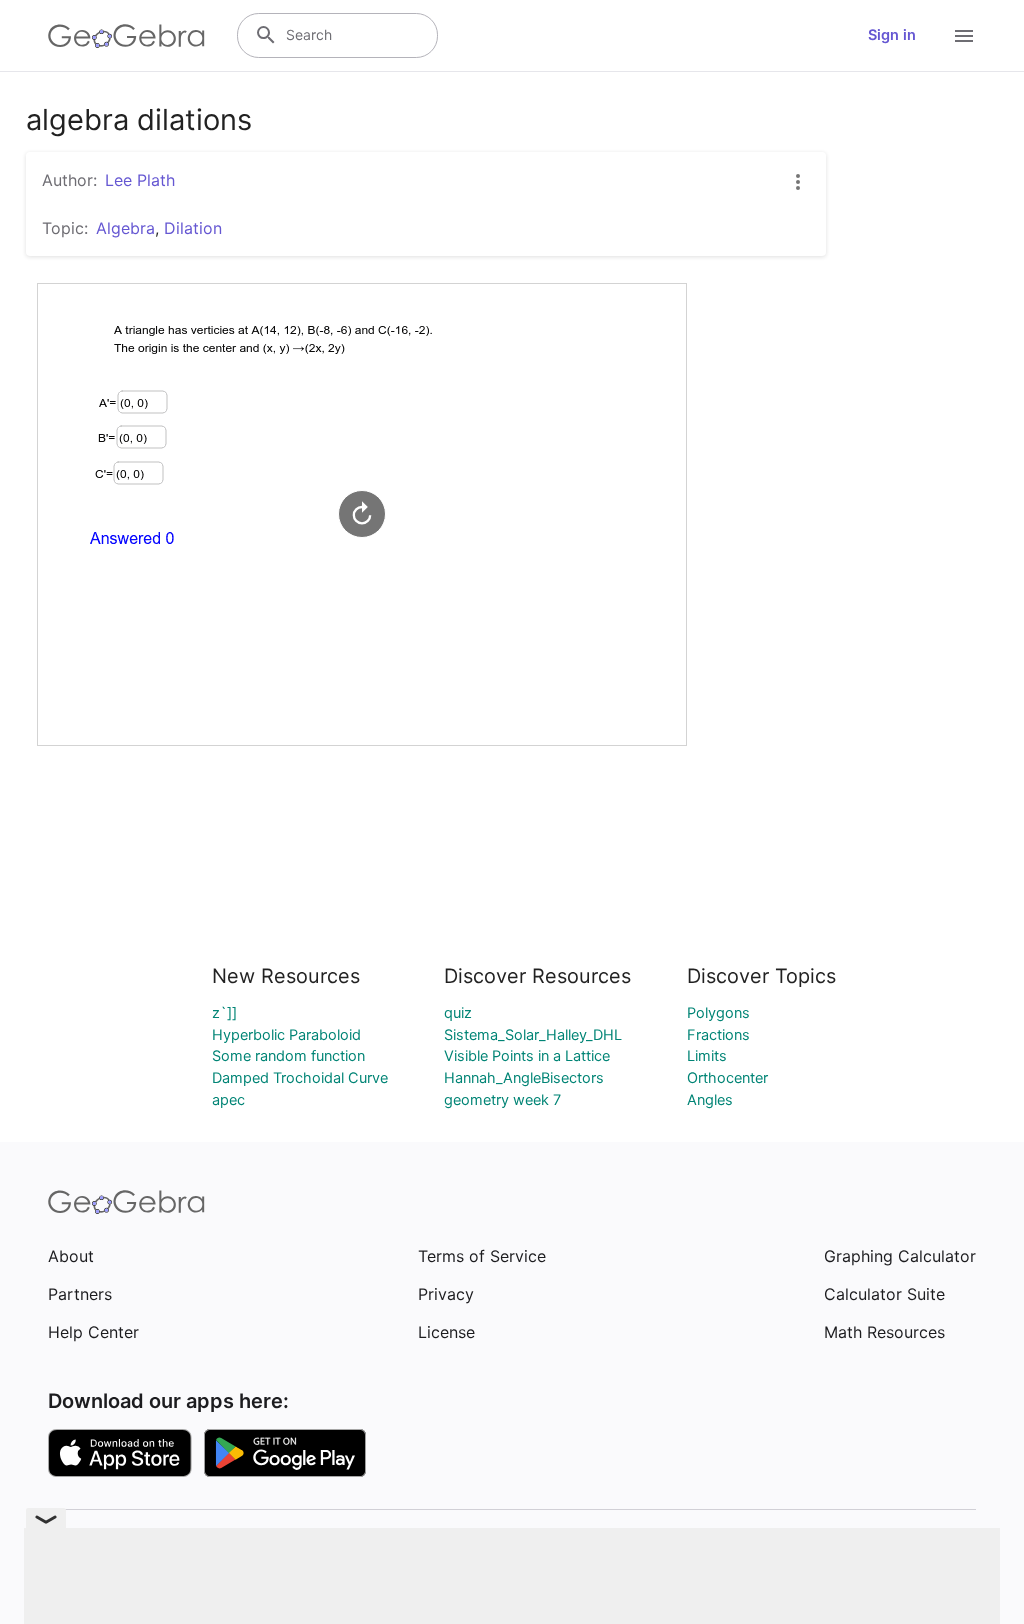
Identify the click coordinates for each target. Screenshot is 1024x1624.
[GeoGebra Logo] (126, 36)
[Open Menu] (964, 36)
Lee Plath (140, 180)
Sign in (892, 35)
